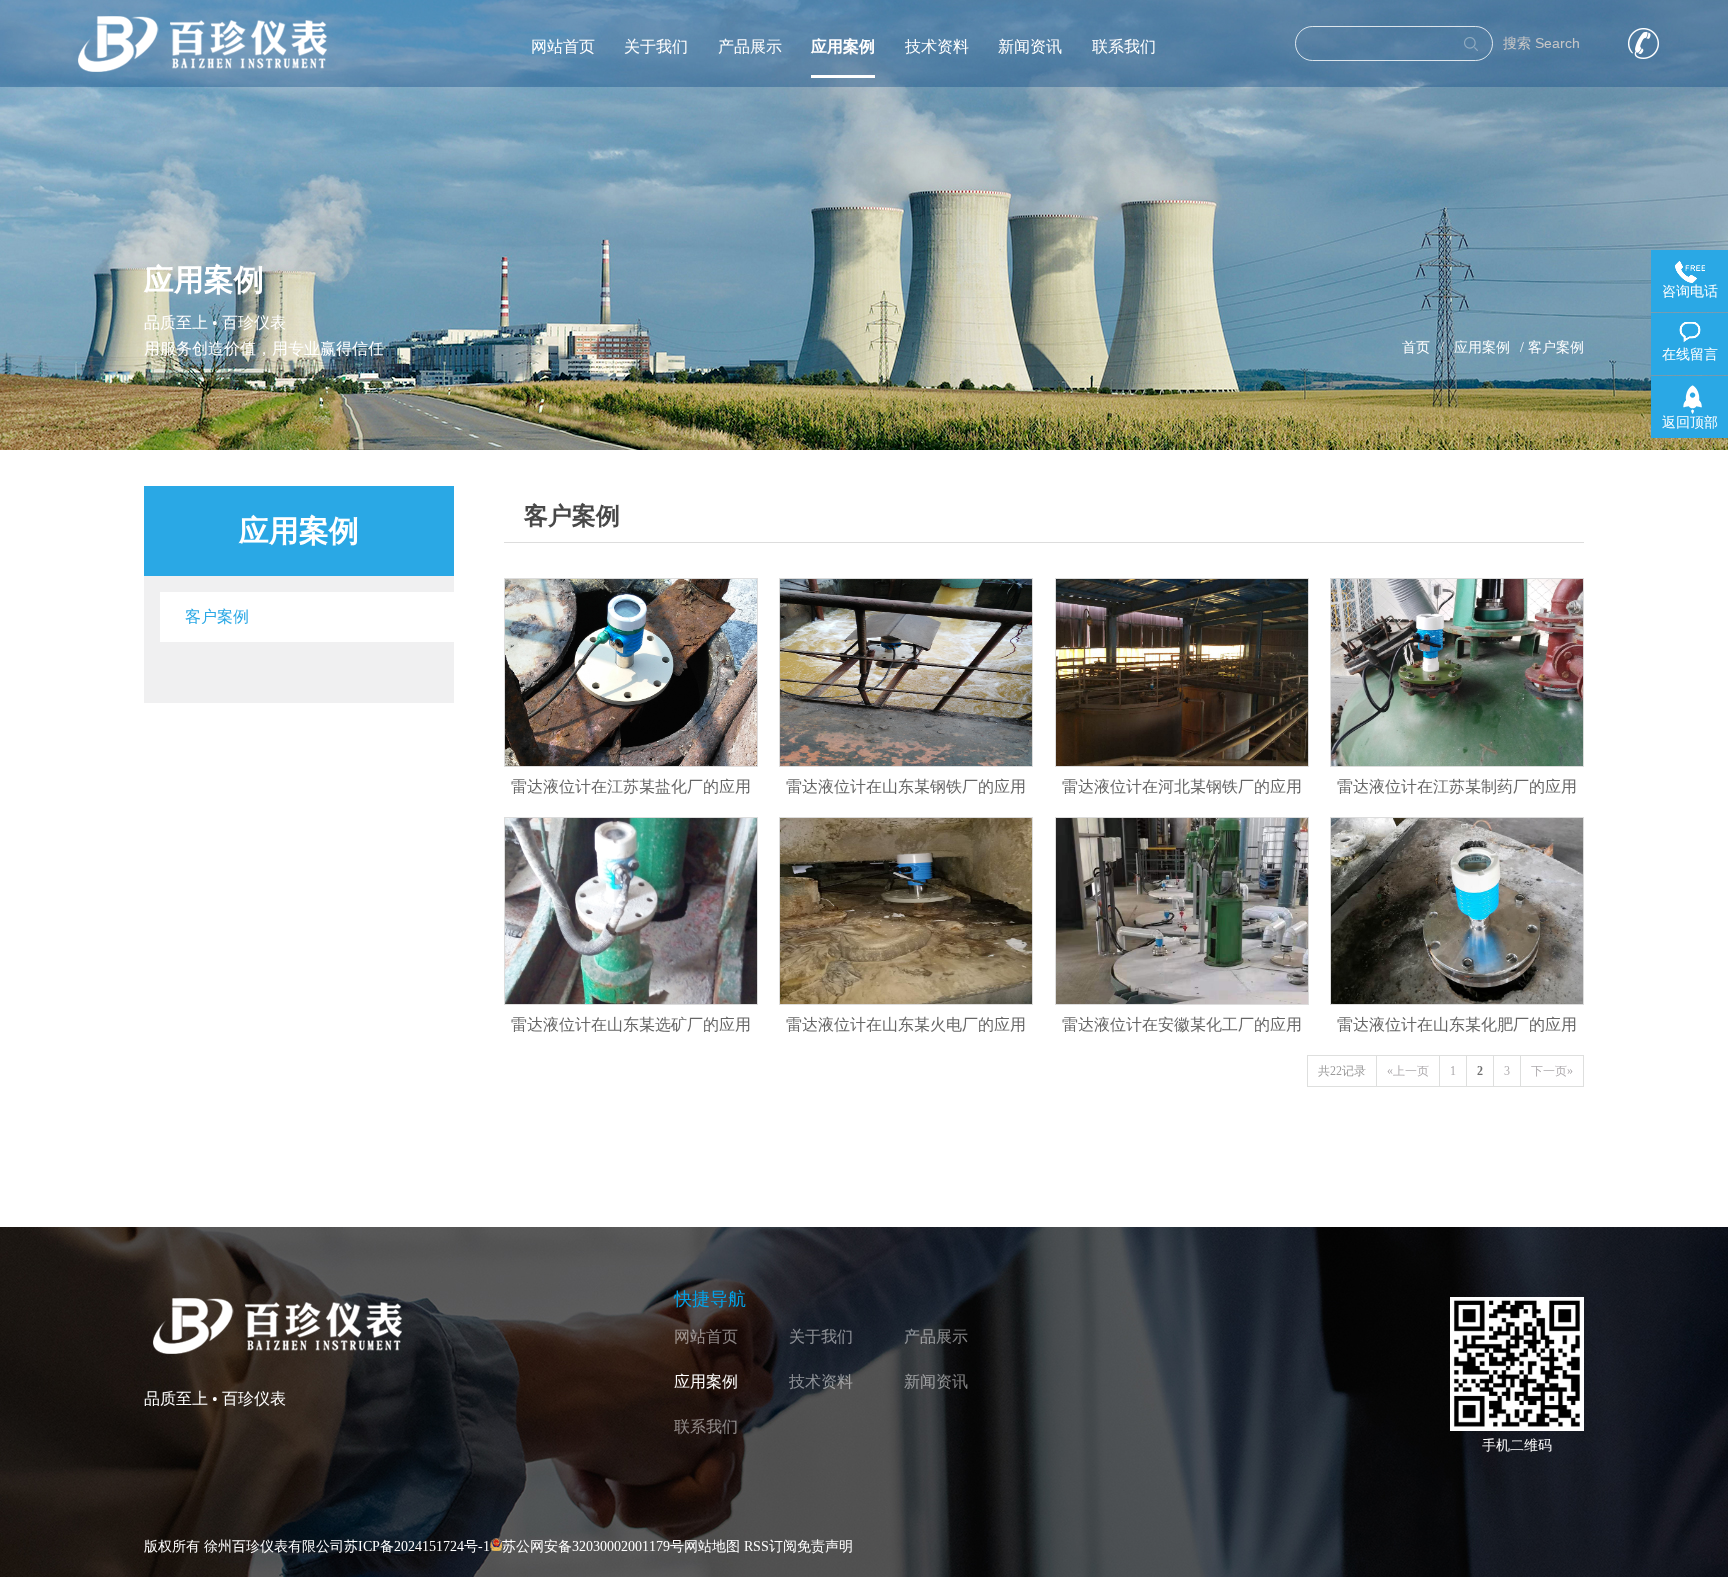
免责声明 (825, 1546)
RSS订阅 (770, 1546)
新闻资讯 (1030, 46)
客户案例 (217, 616)
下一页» (1552, 1071)
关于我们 (656, 46)
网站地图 (712, 1546)
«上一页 (1408, 1071)
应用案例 (843, 46)
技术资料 (937, 46)
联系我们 (1124, 46)
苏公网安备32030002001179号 (593, 1546)
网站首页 (563, 46)
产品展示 (750, 46)
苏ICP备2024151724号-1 (417, 1546)
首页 (1416, 347)
